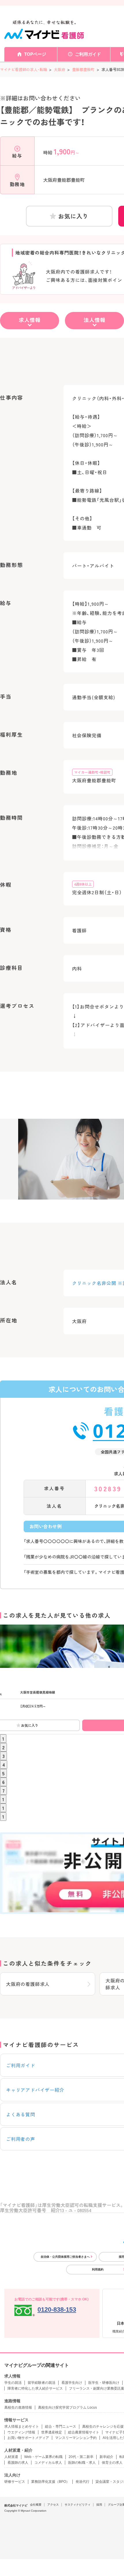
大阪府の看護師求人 (28, 1984)
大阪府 (60, 69)
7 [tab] (3, 1791)
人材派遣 (11, 2457)
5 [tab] (3, 1773)
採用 (99, 2505)
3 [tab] (3, 1756)
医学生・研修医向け (104, 2383)
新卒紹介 (106, 2457)
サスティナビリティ (78, 2505)
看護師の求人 (18, 2463)
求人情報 (30, 320)
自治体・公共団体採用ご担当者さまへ (65, 2257)
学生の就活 (13, 2383)
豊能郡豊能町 (83, 69)
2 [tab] (3, 1747)
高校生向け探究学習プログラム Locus (67, 2407)
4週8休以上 (83, 884)
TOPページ (35, 54)
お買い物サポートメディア (28, 2438)
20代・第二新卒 (81, 2457)
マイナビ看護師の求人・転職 (24, 69)
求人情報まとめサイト (22, 2427)
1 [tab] (3, 1739)
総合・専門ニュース (61, 2427)
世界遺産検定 (52, 2432)
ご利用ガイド (88, 54)
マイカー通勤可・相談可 (92, 772)
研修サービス (15, 2482)
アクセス (53, 2505)
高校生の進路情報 (18, 2407)
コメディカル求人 (48, 2463)
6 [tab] (3, 1782)
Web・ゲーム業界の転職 (43, 2457)
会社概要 (36, 2505)
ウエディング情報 (21, 2432)
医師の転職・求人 (82, 2463)
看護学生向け (72, 2383)
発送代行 (82, 2482)
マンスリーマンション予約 (76, 2438)
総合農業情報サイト (84, 2432)
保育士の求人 (112, 2463)
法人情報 (95, 320)
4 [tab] (4, 1765)
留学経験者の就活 (42, 2383)
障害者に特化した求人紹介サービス (35, 2388)
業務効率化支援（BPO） (50, 2482)
